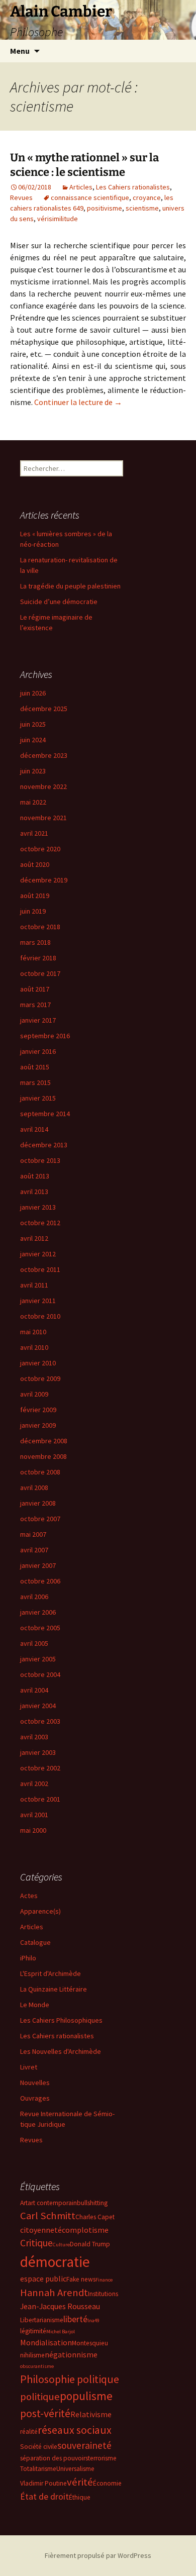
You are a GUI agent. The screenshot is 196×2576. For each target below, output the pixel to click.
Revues (21, 197)
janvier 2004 (38, 1706)
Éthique (80, 2497)
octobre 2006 (40, 1581)
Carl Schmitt (48, 2216)
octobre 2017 (40, 973)
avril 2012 (34, 1238)
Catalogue (35, 1942)
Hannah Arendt (54, 2293)
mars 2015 (35, 1082)
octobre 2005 (40, 1628)
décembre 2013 (44, 1145)
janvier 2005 (38, 1659)
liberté (75, 2319)
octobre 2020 (40, 849)
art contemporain (52, 2203)
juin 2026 (33, 693)
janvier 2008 (38, 1503)
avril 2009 (34, 1394)
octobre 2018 (40, 927)
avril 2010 (34, 1347)
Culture (61, 2245)
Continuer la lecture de (78, 402)
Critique (36, 2243)
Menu (20, 51)
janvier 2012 (38, 1254)
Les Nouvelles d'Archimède (61, 2051)
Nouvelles (35, 2083)
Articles (81, 187)
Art (24, 2203)
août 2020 (35, 864)
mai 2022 (33, 802)
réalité (29, 2432)
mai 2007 (33, 1534)
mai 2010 (33, 1332)
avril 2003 (34, 1737)
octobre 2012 (40, 1223)
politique (40, 2397)
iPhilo (28, 1958)
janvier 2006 (38, 1612)
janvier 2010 (38, 1363)
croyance (147, 197)
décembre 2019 (44, 880)
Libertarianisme (42, 2320)
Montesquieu (90, 2343)
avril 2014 (34, 1129)
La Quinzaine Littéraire (54, 1989)
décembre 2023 (44, 755)
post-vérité (45, 2413)
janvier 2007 (38, 1565)
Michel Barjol (61, 2332)
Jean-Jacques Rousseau (60, 2306)
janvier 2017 (38, 1020)
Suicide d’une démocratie (59, 602)
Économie (107, 2483)
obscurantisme (37, 2366)
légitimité (33, 2331)
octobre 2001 (40, 1799)
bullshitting (92, 2203)
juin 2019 (33, 911)
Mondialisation (46, 2342)
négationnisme (71, 2354)
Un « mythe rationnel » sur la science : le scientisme (84, 165)
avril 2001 (34, 1815)
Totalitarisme (38, 2469)
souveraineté (84, 2445)
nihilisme (32, 2355)
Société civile (39, 2447)
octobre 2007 (40, 1519)
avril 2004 (34, 1690)
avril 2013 (34, 1192)
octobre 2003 (40, 1721)
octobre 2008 (40, 1472)
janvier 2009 (38, 1425)
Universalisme (75, 2469)
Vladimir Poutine (43, 2483)
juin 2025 (33, 724)
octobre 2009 (40, 1378)
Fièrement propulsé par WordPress (98, 2555)
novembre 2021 (43, 818)
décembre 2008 (44, 1441)
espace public (43, 2278)
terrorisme (102, 2458)
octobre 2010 (40, 1316)
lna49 (93, 2320)
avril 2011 (34, 1285)
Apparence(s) (40, 1911)
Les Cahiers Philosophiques (61, 2020)
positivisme (105, 208)
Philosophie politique (70, 2379)
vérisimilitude (58, 219)
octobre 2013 (40, 1160)
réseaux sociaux (75, 2430)
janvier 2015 (38, 1098)
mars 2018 (35, 942)
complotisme (85, 2230)
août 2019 (35, 896)
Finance (104, 2280)
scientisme (142, 208)
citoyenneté (41, 2230)
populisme (86, 2396)
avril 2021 (34, 833)
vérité (80, 2482)
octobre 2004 (40, 1674)
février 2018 (38, 958)
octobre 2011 (40, 1269)
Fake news (81, 2279)
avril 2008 (34, 1488)
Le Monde (35, 2005)
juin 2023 (33, 771)
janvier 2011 (38, 1301)
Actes (29, 1896)
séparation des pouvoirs (54, 2458)
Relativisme (91, 2414)
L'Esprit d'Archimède (51, 1973)
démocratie (55, 2262)
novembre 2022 (43, 786)
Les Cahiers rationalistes (133, 187)
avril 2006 (34, 1597)
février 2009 (38, 1410)
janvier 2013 (38, 1207)
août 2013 (35, 1176)
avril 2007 (34, 1550)
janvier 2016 (38, 1051)
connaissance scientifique (90, 197)
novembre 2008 (43, 1456)
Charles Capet (95, 2217)
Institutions (103, 2294)
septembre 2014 (45, 1114)
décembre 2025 (44, 709)
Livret (29, 2067)
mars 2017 (35, 1005)
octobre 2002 (40, 1768)
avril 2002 (34, 1784)
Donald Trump (90, 2244)
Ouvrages (35, 2098)
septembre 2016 (45, 1036)
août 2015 (35, 1067)
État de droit (44, 2496)
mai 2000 (33, 1830)
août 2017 (35, 989)
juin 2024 (33, 740)
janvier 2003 (38, 1752)
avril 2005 (34, 1643)
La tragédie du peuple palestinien (70, 586)
